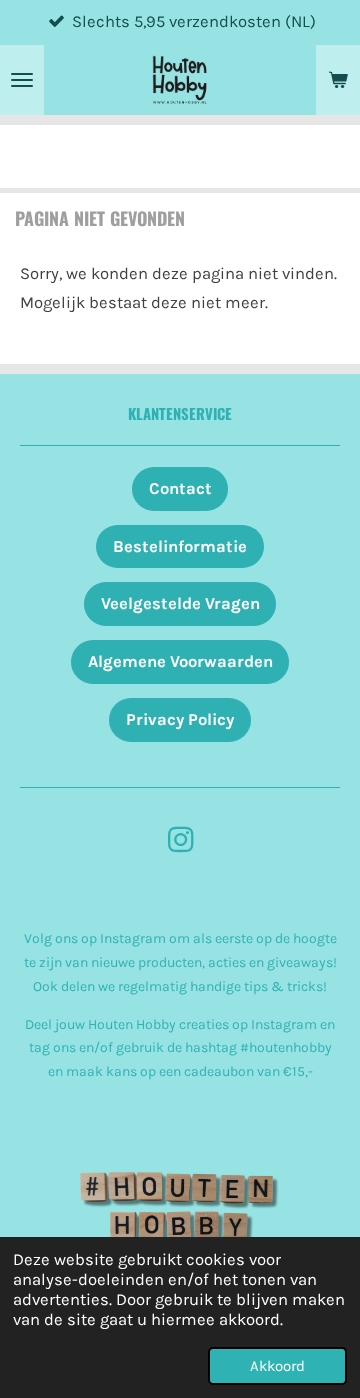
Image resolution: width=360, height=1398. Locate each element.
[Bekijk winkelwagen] (338, 80)
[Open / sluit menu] (22, 80)
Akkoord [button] (277, 1366)
